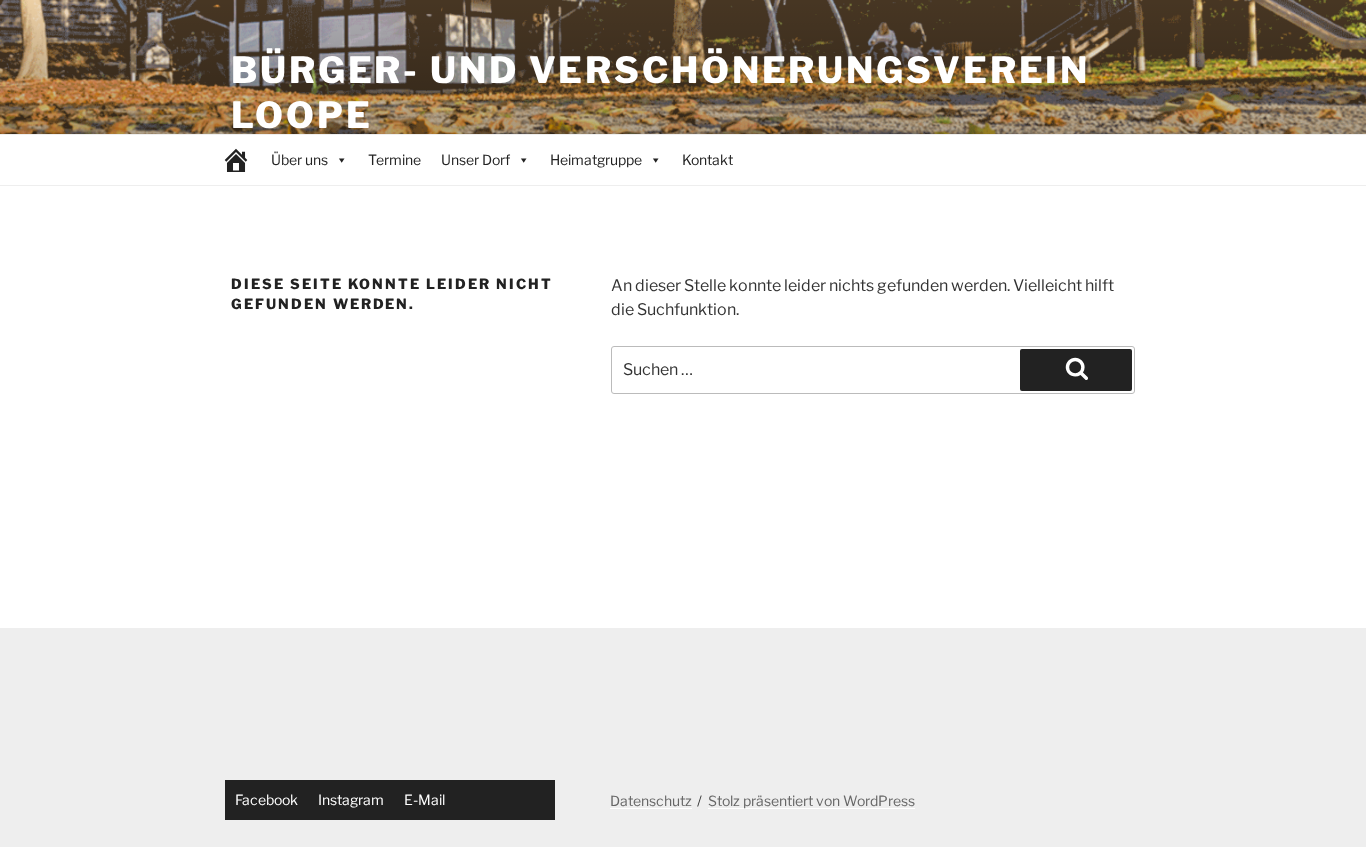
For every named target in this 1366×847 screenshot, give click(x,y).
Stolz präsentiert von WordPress (811, 800)
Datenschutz (651, 800)
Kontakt (707, 159)
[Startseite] (236, 160)
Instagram (351, 799)
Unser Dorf (475, 159)
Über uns (299, 159)
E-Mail (424, 799)
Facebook (266, 799)
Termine (394, 159)
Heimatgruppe (596, 159)
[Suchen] (1076, 370)
